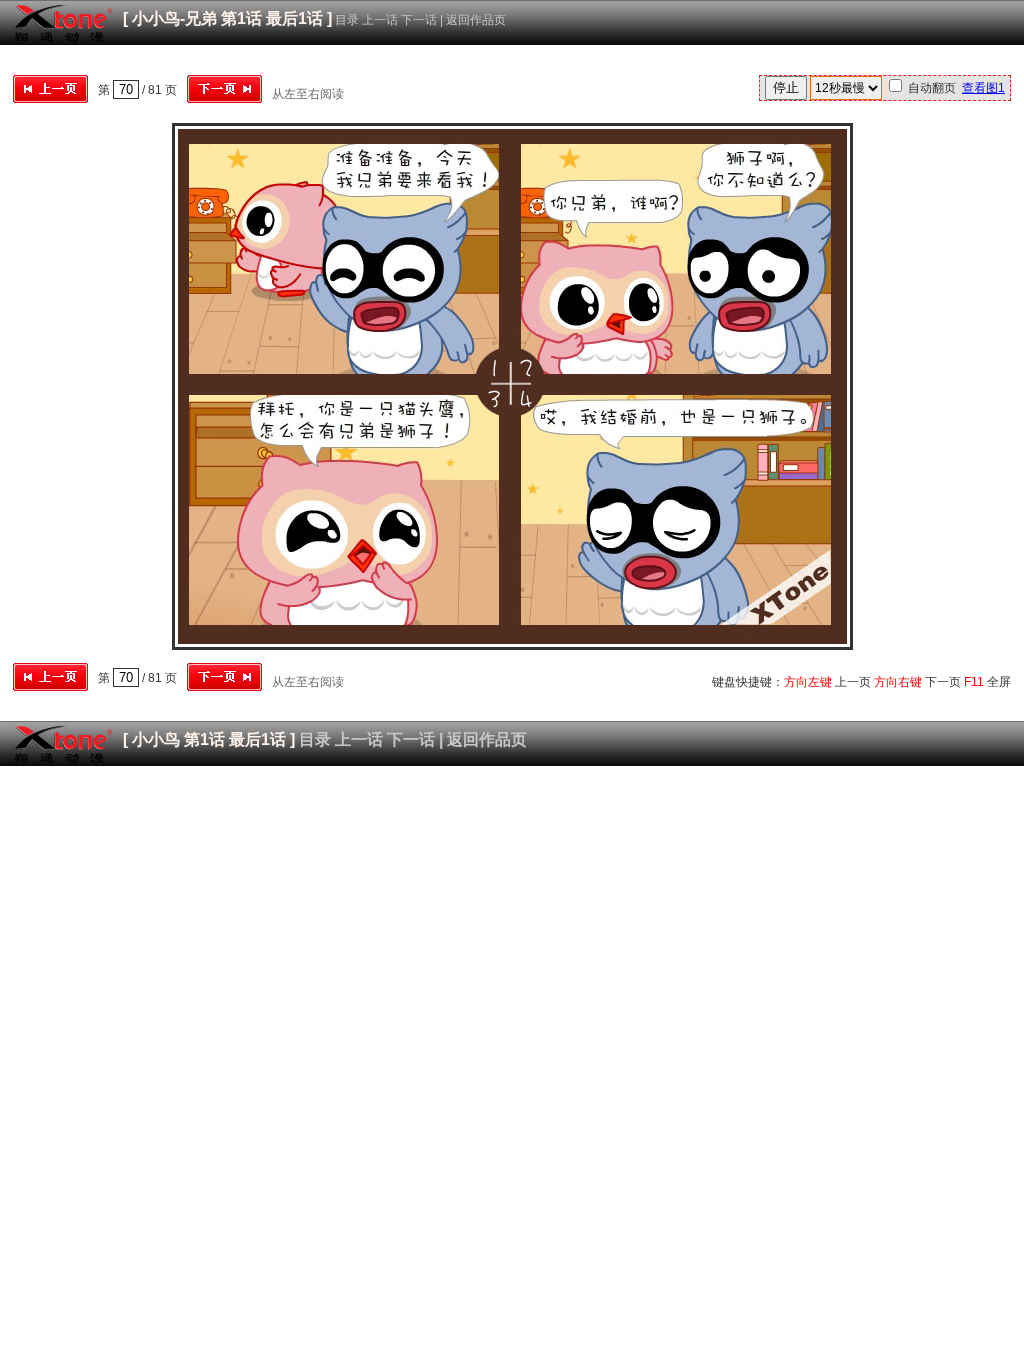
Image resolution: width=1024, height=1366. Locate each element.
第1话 (241, 18)
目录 (347, 20)
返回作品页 (476, 20)
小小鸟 (156, 739)
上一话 (380, 20)
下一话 (419, 20)
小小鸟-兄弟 (174, 18)
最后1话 (294, 18)
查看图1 (983, 88)
